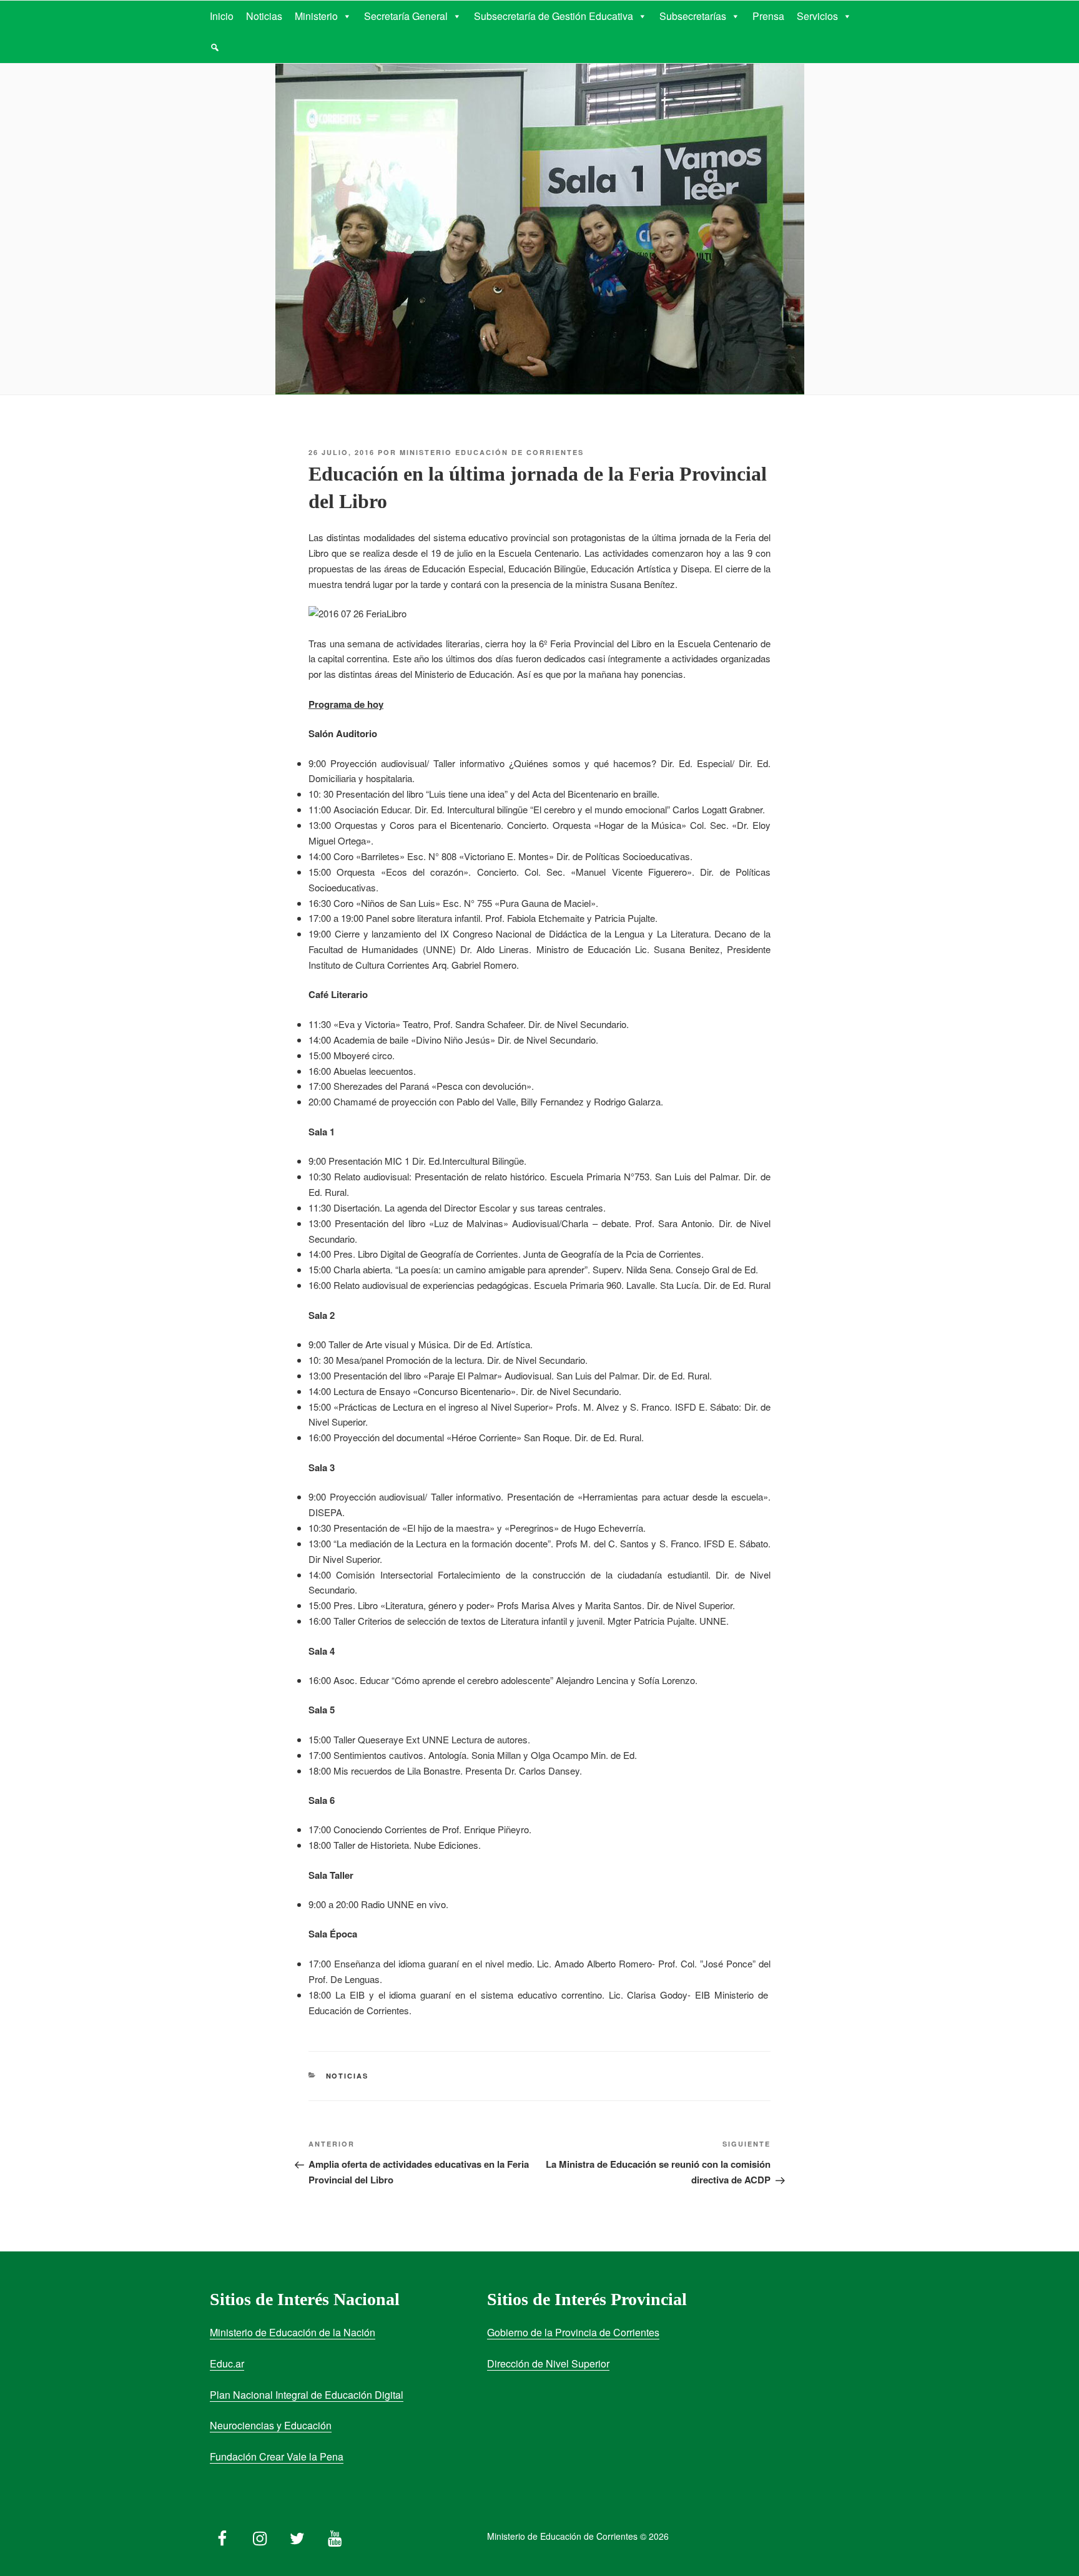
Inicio (222, 16)
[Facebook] (222, 2535)
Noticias (264, 16)
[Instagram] (260, 2535)
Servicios (817, 16)
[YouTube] (335, 2535)
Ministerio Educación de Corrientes (492, 452)
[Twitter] (297, 2535)
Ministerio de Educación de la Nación (293, 2332)
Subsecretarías (693, 16)
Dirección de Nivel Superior (548, 2363)
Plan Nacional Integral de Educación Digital (307, 2395)
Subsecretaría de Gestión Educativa (554, 16)
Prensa (768, 16)
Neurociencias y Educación (271, 2425)
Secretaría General (406, 16)
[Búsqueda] (215, 47)
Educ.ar (227, 2363)
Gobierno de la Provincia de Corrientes (573, 2332)
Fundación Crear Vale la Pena (277, 2456)
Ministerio (316, 16)
